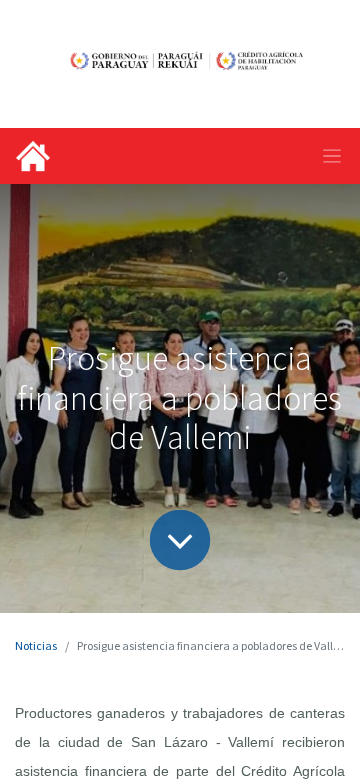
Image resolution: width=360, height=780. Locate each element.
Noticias (36, 645)
